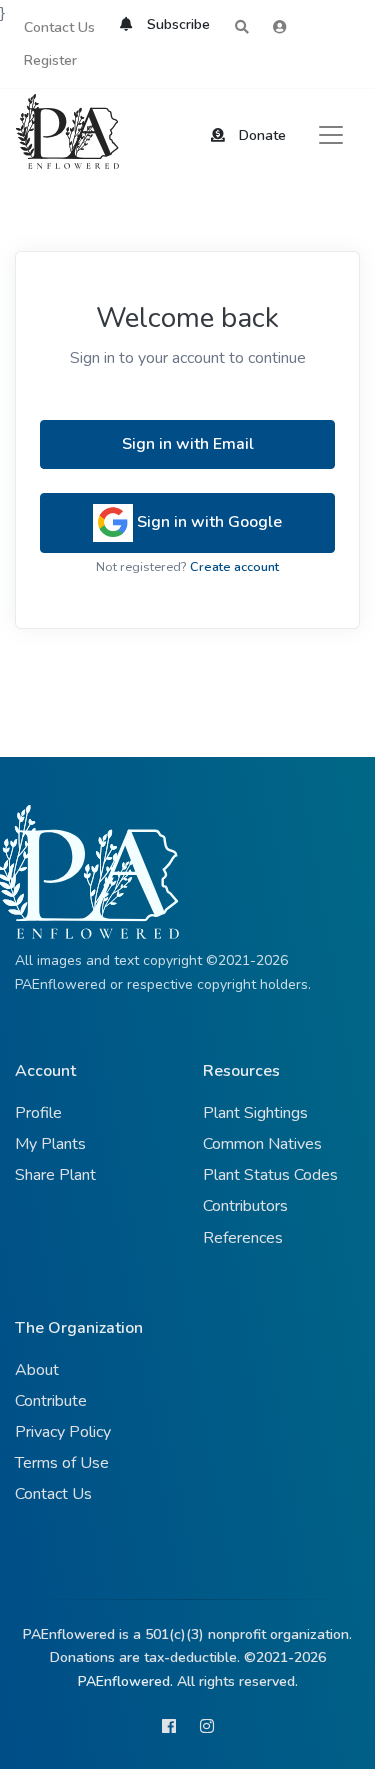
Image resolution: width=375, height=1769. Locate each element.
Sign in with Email (188, 444)
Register (50, 60)
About (37, 1370)
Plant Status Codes (270, 1175)
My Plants (50, 1144)
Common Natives (262, 1144)
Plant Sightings (255, 1113)
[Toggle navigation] (331, 135)
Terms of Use (62, 1463)
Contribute (51, 1401)
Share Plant (55, 1175)
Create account (234, 567)
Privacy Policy (63, 1432)
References (243, 1238)
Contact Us (59, 27)
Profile (38, 1113)
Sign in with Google (207, 522)
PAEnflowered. (125, 1681)
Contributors (245, 1206)
